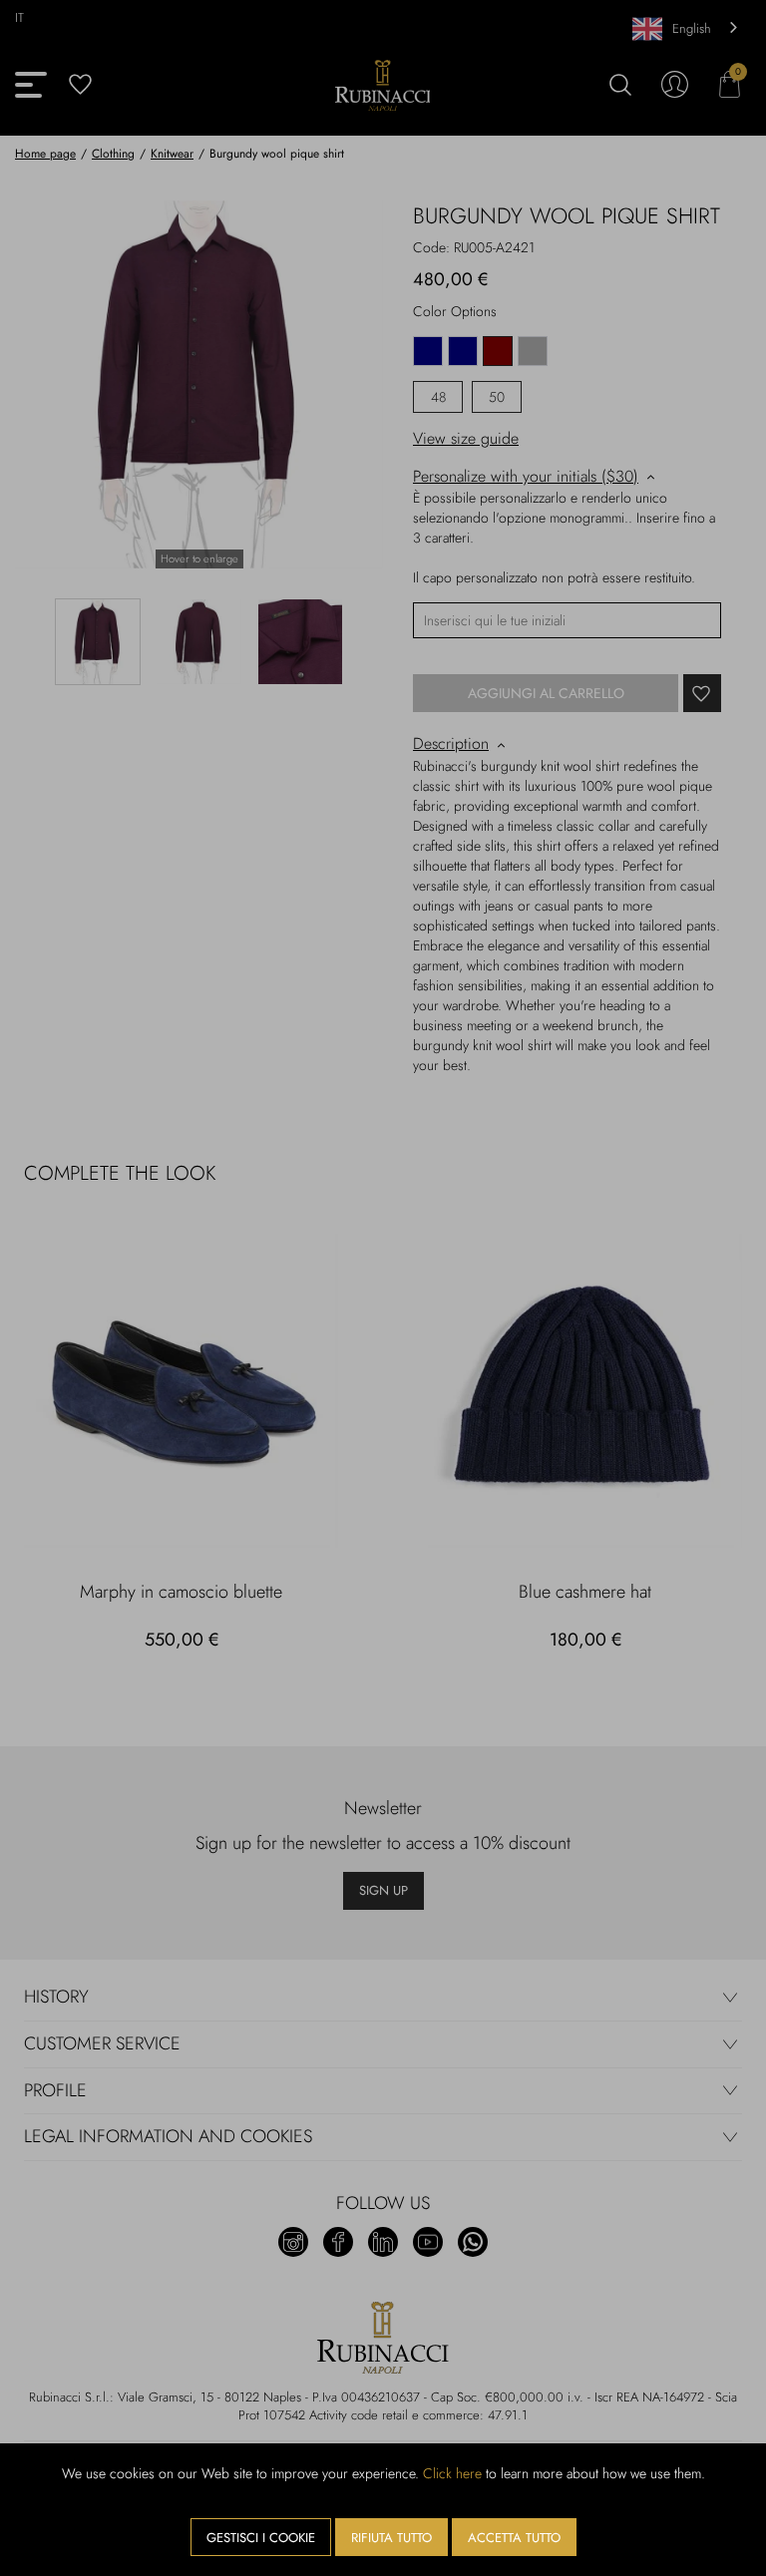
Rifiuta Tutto (391, 2538)
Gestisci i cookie (261, 2538)
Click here (452, 2473)
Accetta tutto (514, 2538)
